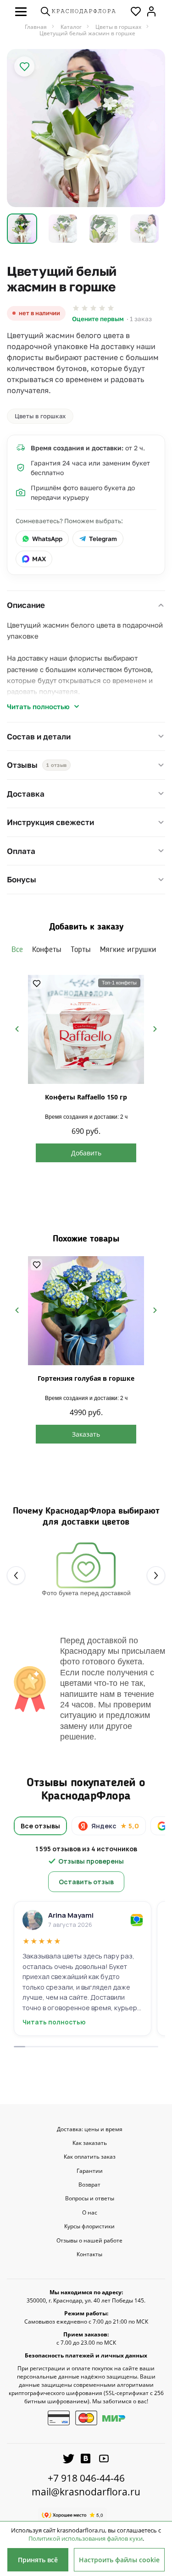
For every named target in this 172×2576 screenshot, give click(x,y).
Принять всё (38, 2560)
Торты (81, 950)
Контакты (89, 2254)
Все (17, 950)
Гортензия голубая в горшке (86, 1378)
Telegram (103, 539)
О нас (90, 2213)
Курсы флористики (89, 2226)
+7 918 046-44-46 (86, 2478)
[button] (21, 11)
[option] (86, 128)
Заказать (86, 1434)
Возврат (89, 2185)
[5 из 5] (111, 308)
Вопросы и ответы (90, 2199)
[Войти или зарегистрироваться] (151, 11)
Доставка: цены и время (90, 2129)
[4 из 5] (102, 308)
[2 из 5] (85, 308)
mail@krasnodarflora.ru (86, 2492)
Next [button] (155, 1029)
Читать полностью (38, 706)
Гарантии (90, 2171)
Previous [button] (17, 1029)
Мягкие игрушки (128, 950)
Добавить (86, 1153)
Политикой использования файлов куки (86, 2538)
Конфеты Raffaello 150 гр (86, 1097)
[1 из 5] (76, 308)
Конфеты (47, 950)
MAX (39, 559)
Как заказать (90, 2143)
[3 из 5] (93, 308)
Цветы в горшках (40, 416)
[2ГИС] (137, 1920)
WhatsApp (47, 539)
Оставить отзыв (86, 1882)
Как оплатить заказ (90, 2157)
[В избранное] (24, 66)
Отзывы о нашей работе (89, 2241)
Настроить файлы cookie (119, 2560)
